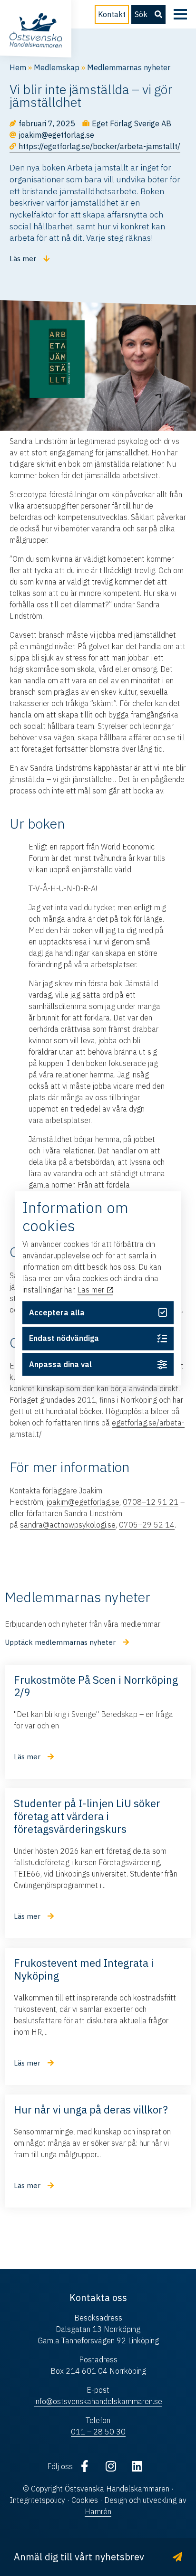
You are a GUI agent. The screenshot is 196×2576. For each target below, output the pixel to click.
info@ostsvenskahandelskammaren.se (98, 2401)
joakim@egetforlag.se (83, 1502)
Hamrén (98, 2511)
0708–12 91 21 (151, 1502)
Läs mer (92, 1290)
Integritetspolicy (37, 2500)
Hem (18, 67)
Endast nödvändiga (64, 1339)
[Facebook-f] (85, 2466)
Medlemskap (57, 67)
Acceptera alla (57, 1312)
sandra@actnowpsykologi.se (68, 1525)
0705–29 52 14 (147, 1525)
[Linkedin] (137, 2466)
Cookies (85, 2500)
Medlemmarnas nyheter (129, 67)
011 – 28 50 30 (98, 2432)
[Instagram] (111, 2466)
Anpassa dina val (60, 1365)
